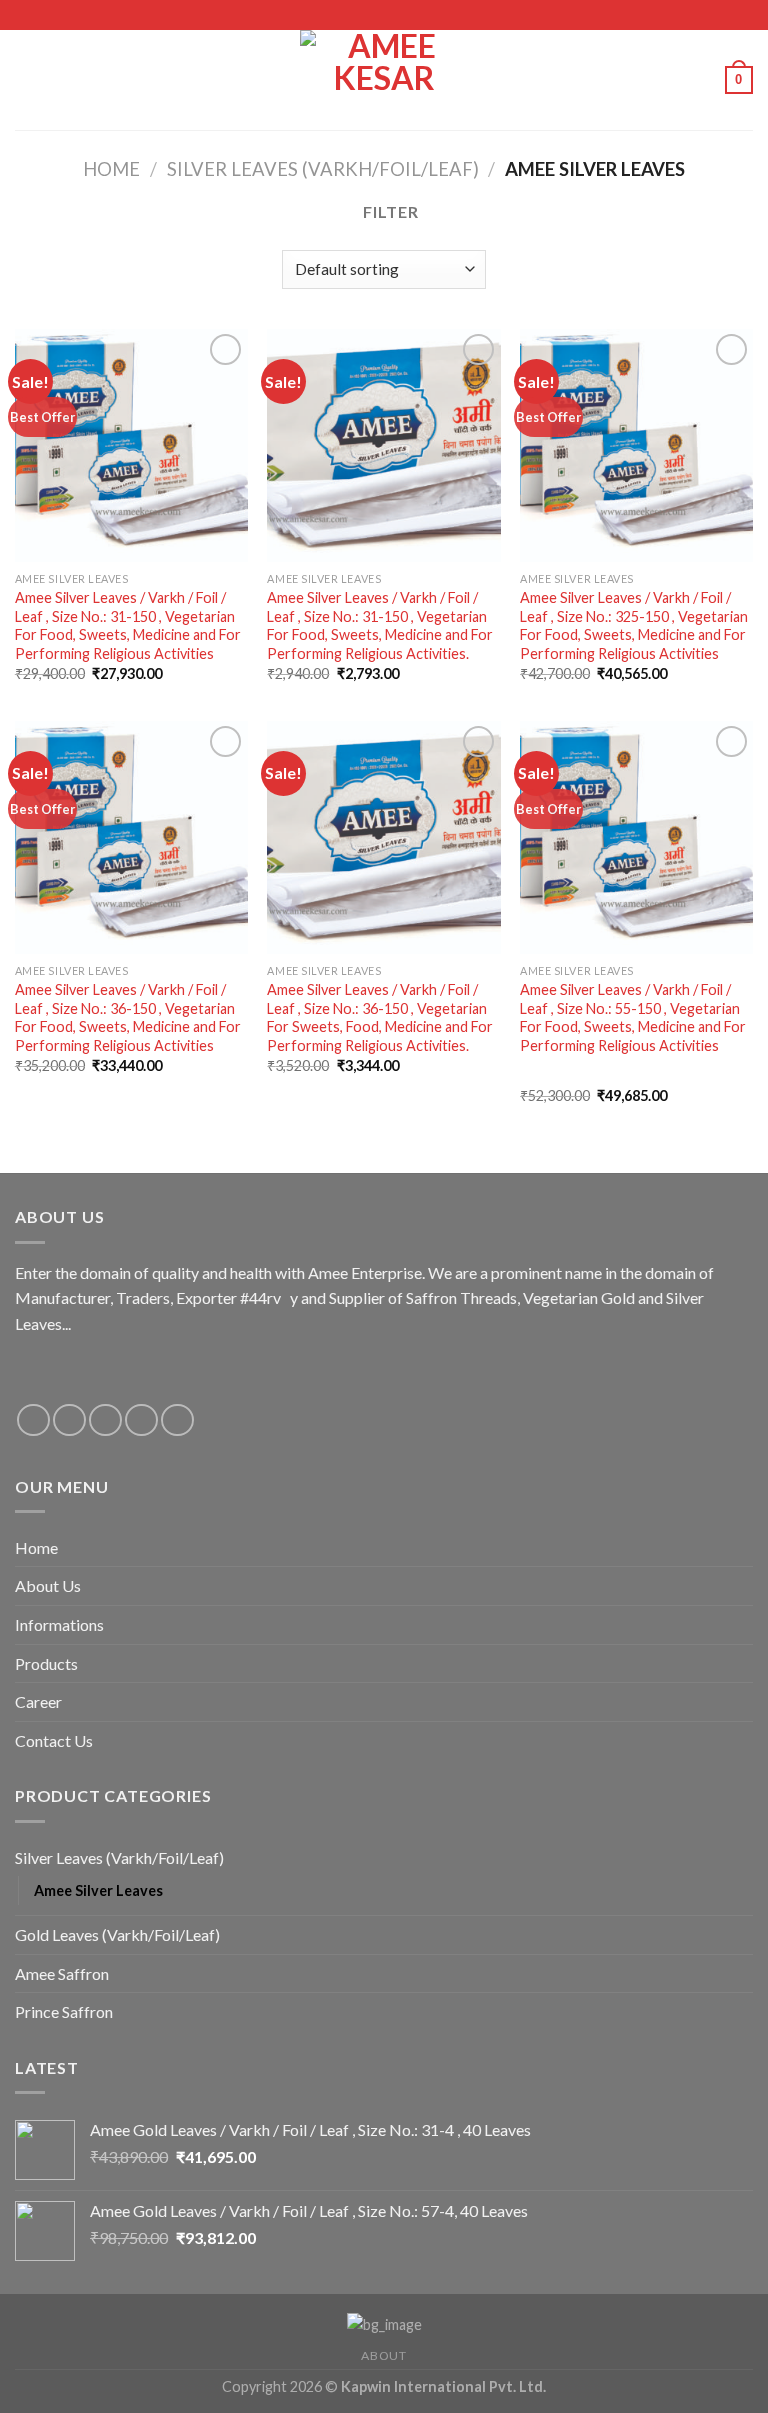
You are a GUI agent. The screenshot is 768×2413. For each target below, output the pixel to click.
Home (111, 169)
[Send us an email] (141, 1420)
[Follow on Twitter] (105, 1420)
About (383, 2355)
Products (46, 1663)
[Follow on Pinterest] (177, 1420)
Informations (59, 1624)
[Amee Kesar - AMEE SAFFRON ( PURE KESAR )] (384, 80)
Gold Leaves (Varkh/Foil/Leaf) (117, 1934)
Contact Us (54, 1740)
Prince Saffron (64, 2011)
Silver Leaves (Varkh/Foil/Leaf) (323, 169)
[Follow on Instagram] (69, 1420)
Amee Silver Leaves (98, 1890)
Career (38, 1701)
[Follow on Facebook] (33, 1420)
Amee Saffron (62, 1973)
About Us (48, 1585)
